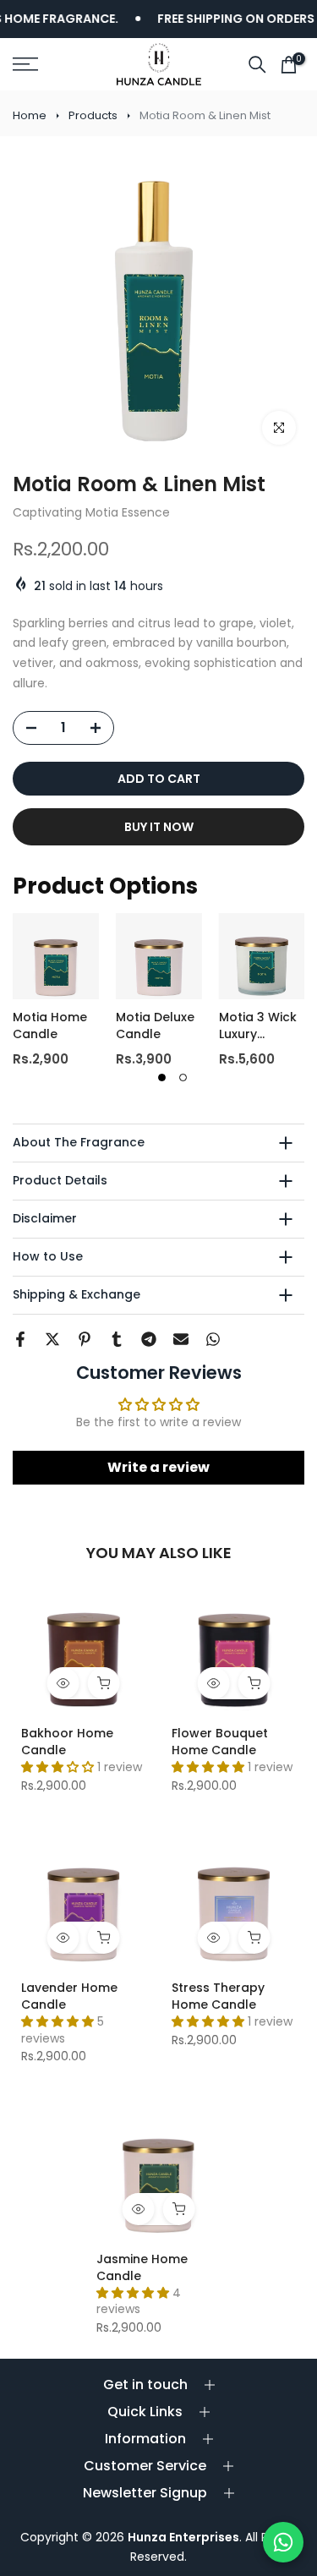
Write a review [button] (158, 1467)
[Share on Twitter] (52, 1339)
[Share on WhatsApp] (213, 1339)
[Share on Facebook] (20, 1339)
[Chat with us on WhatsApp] (283, 2542)
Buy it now (159, 827)
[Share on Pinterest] (85, 1339)
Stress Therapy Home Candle (218, 1996)
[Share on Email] (181, 1339)
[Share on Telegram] (149, 1339)
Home (30, 115)
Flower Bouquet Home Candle (220, 1742)
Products (93, 115)
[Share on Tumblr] (117, 1339)
